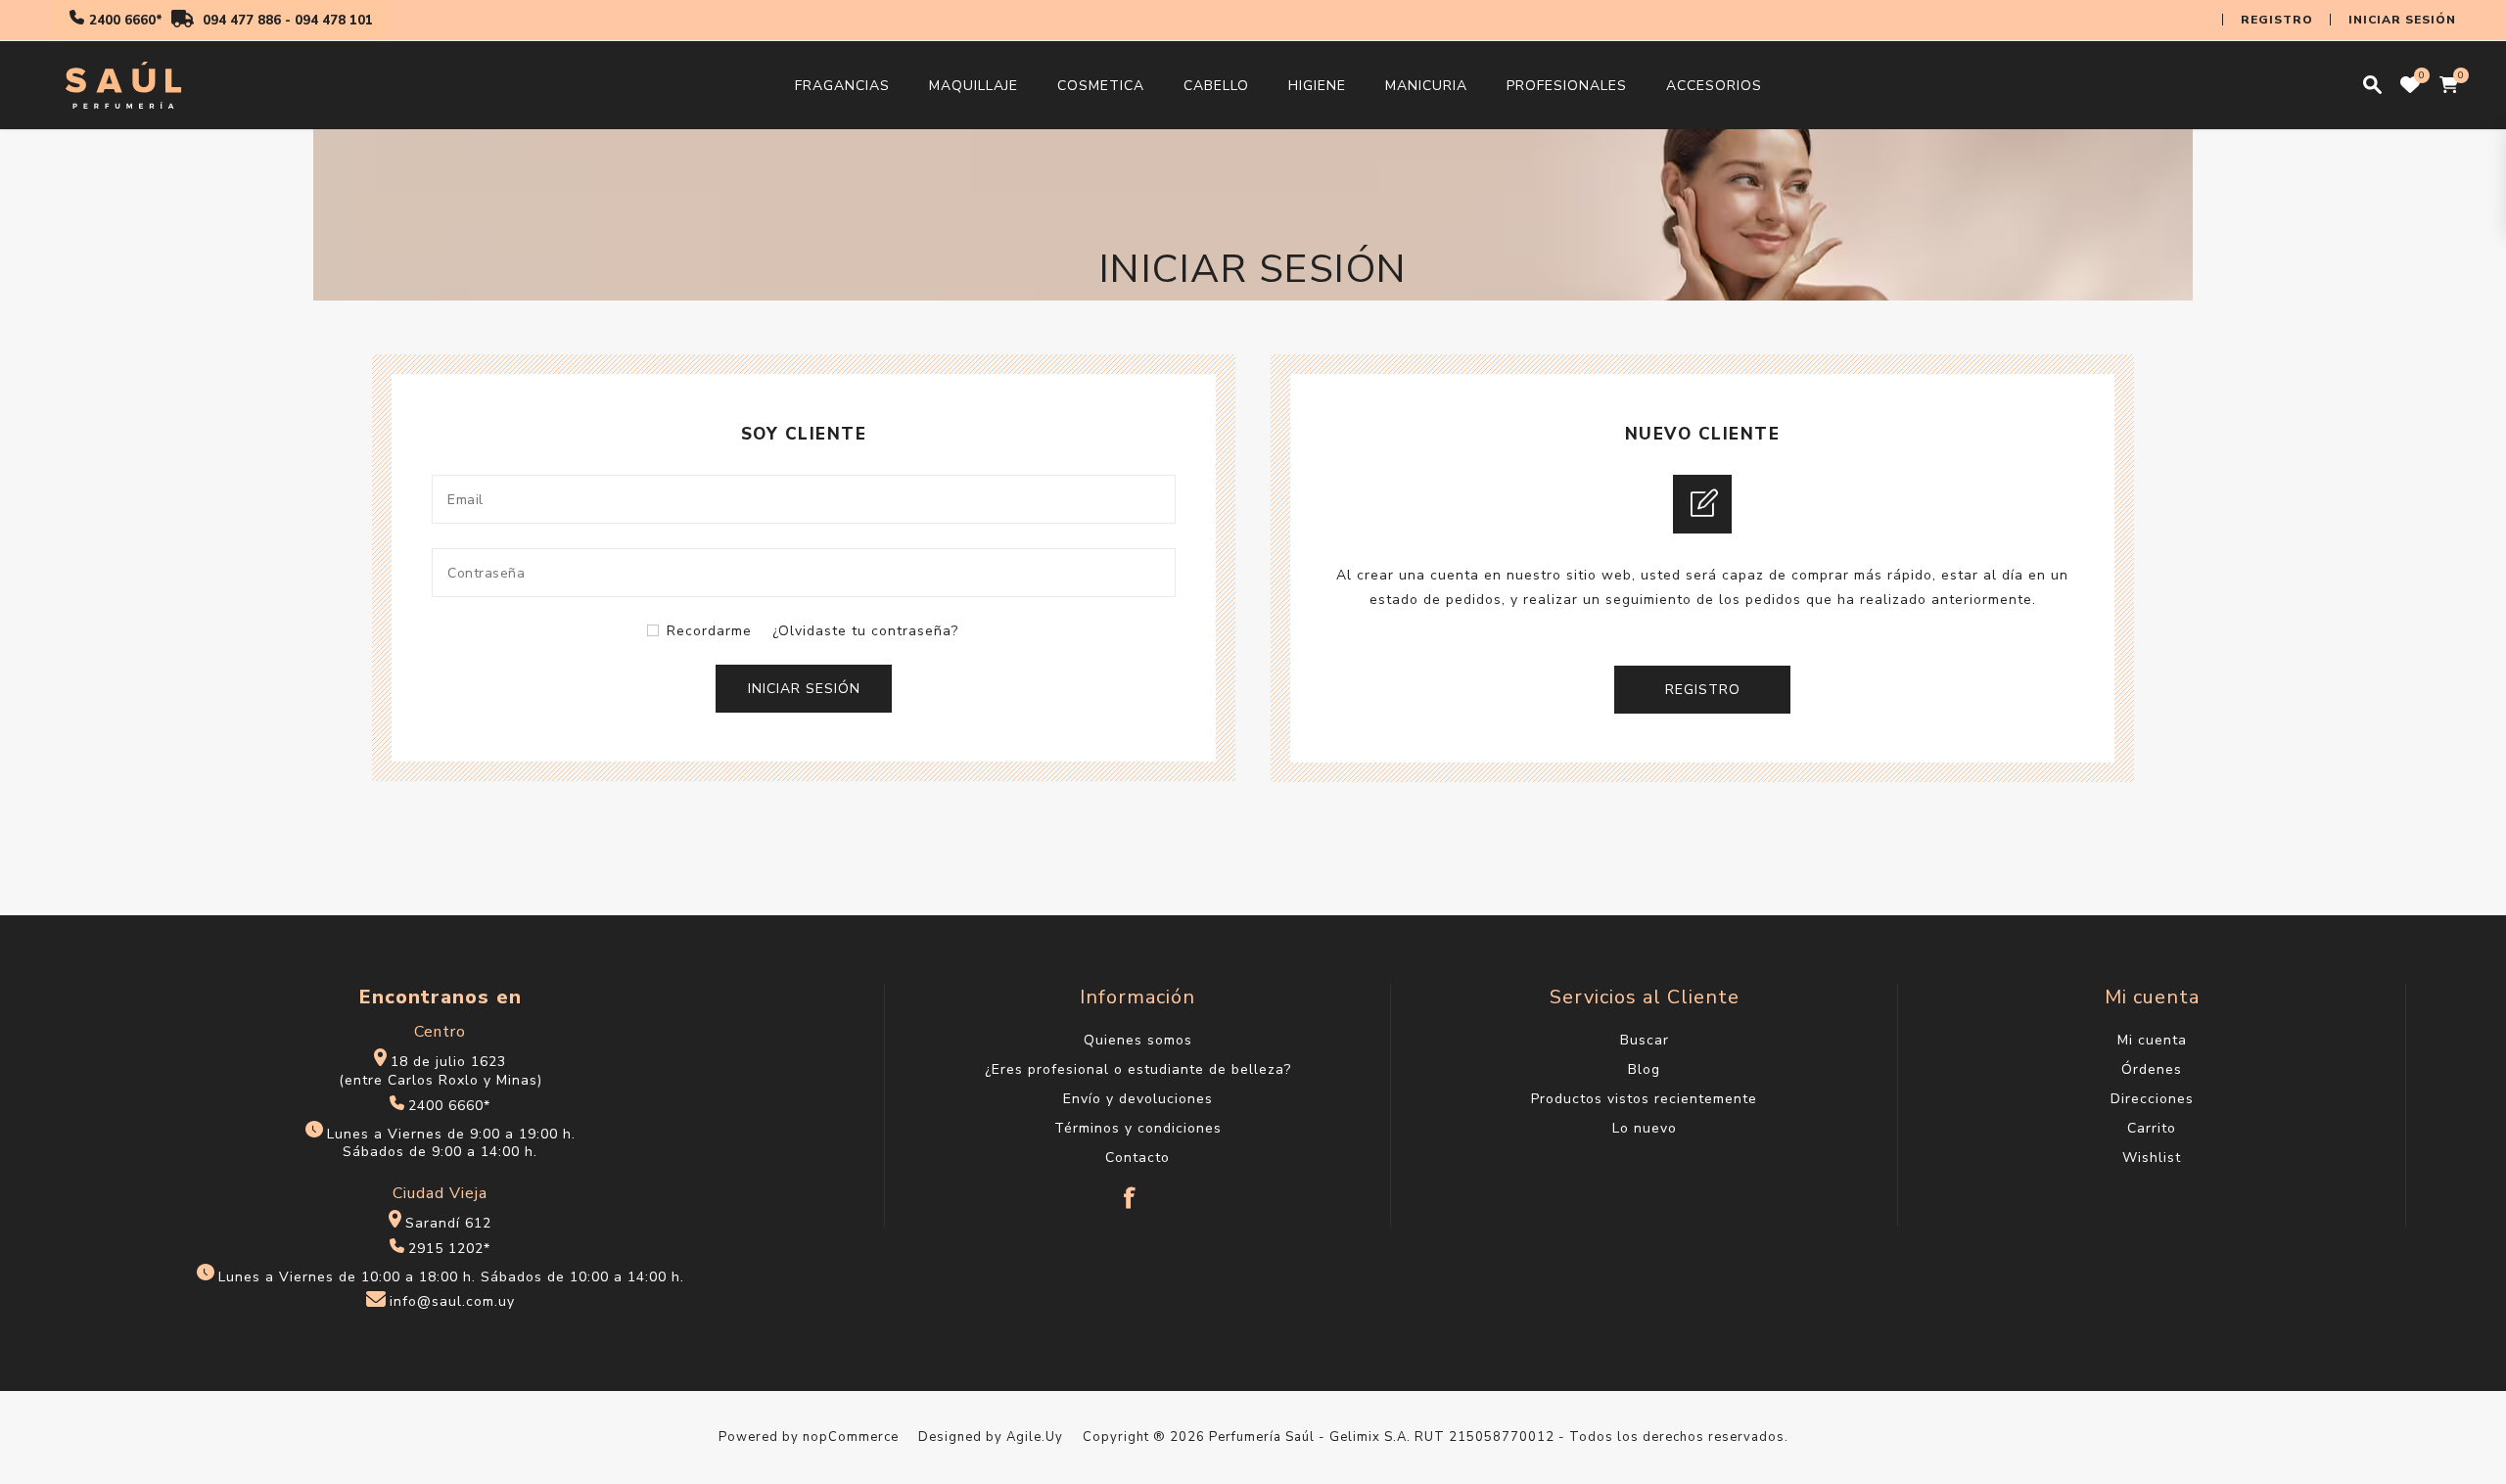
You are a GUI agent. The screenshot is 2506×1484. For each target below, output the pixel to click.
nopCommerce (851, 1437)
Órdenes (2152, 1069)
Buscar (1645, 1040)
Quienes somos (1138, 1040)
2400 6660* (126, 21)
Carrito (2152, 1128)
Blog (1644, 1069)
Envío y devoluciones (1138, 1099)
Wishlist (2152, 1158)
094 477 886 (242, 21)
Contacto (1137, 1158)
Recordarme (709, 631)
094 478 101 (334, 21)
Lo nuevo (1645, 1128)
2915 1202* (449, 1249)
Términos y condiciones (1138, 1128)
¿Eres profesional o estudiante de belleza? (1138, 1069)
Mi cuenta (2152, 1040)
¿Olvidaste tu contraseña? (865, 631)
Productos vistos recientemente (1644, 1099)
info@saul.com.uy (452, 1302)
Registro (2277, 20)
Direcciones (2152, 1099)
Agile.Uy (1035, 1437)
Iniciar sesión (2402, 20)
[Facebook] (1131, 1188)
